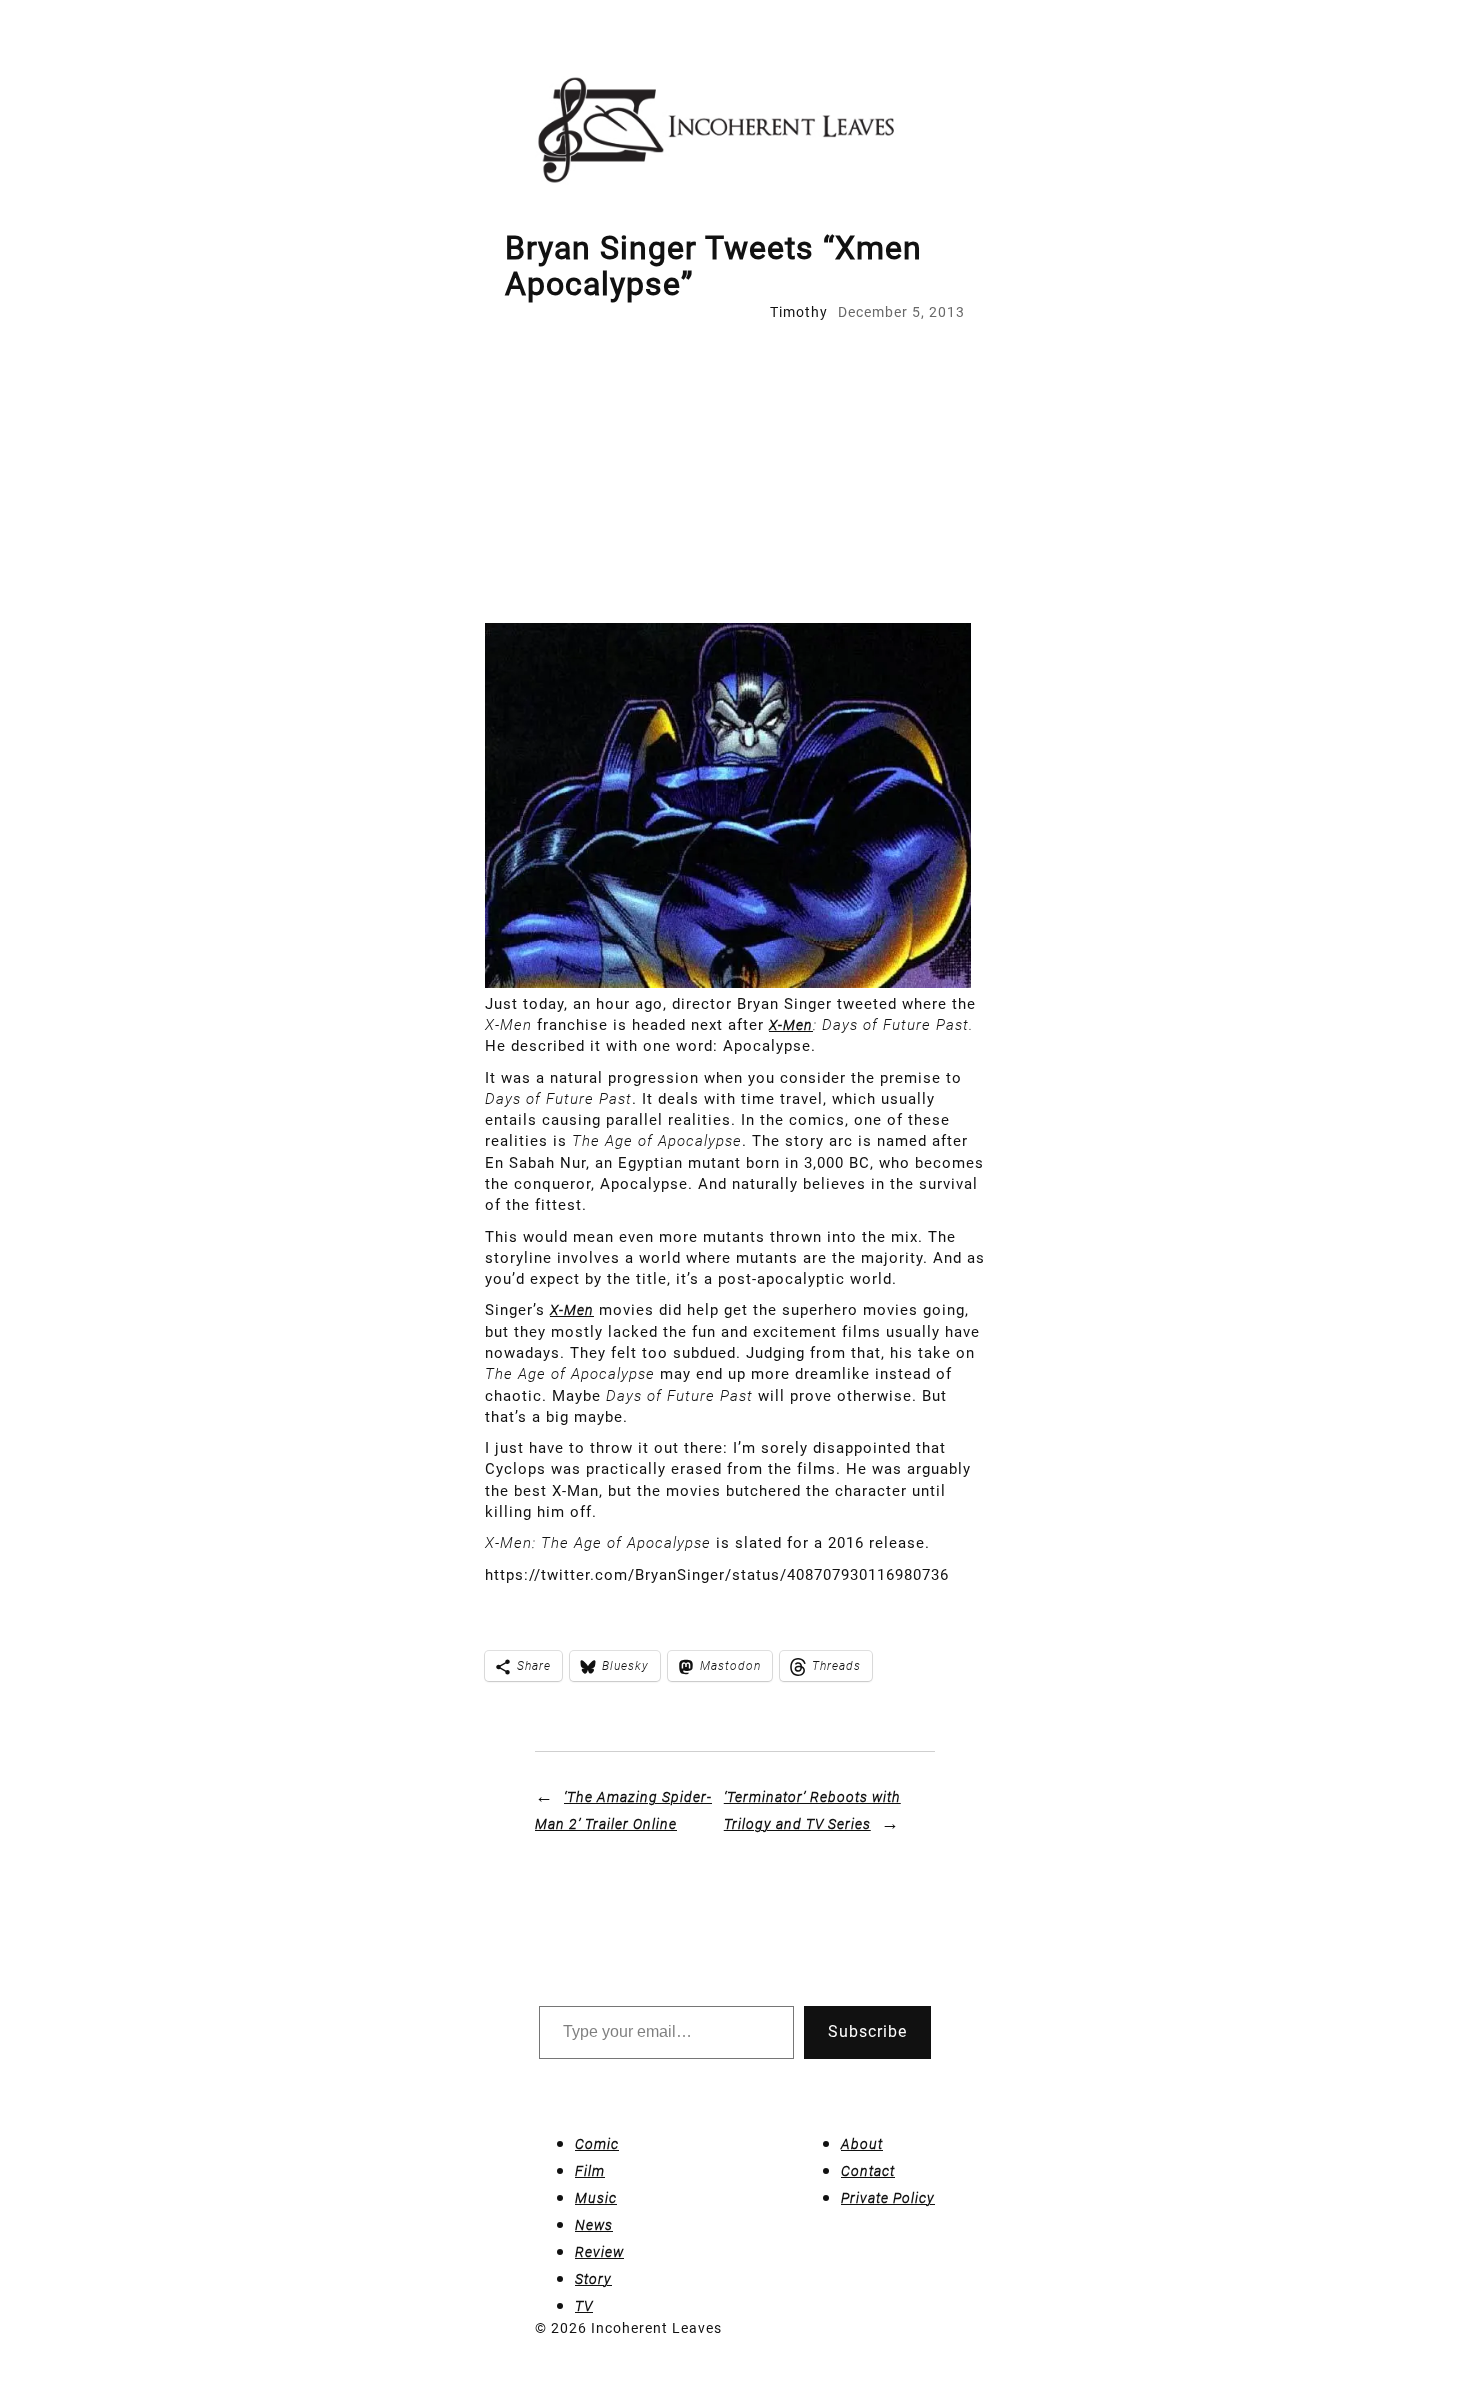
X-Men (791, 1025)
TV (584, 2306)
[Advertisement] (735, 473)
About (862, 2144)
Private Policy (888, 2198)
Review (599, 2252)
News (594, 2225)
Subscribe (867, 2031)
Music (596, 2198)
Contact (868, 2171)
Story (593, 2279)
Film (590, 2171)
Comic (597, 2144)
